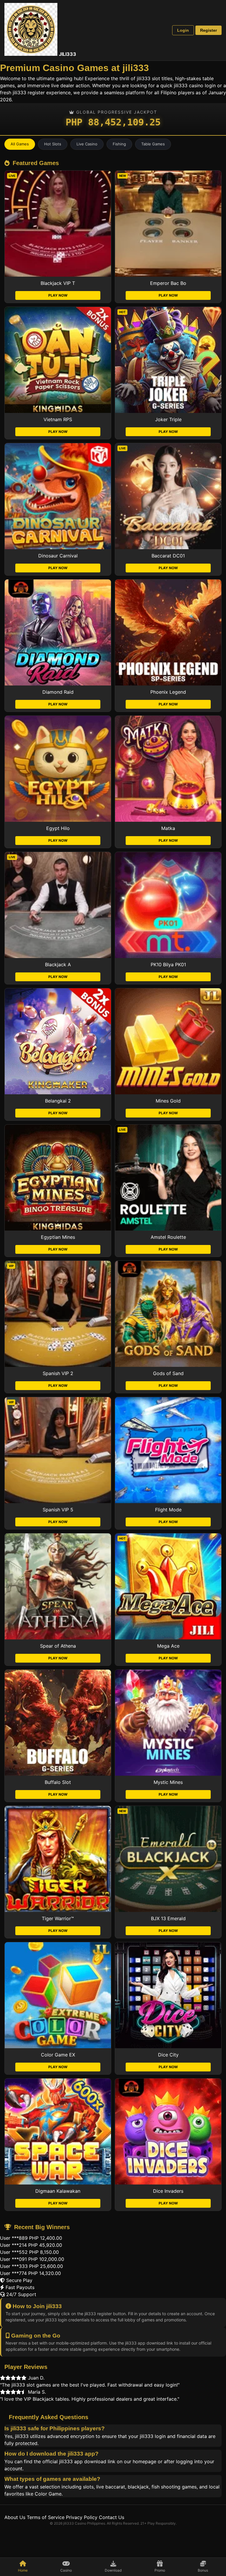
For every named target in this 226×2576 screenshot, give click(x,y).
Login (183, 30)
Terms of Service (46, 2517)
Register (208, 30)
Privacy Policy (82, 2517)
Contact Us (112, 2517)
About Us (15, 2517)
